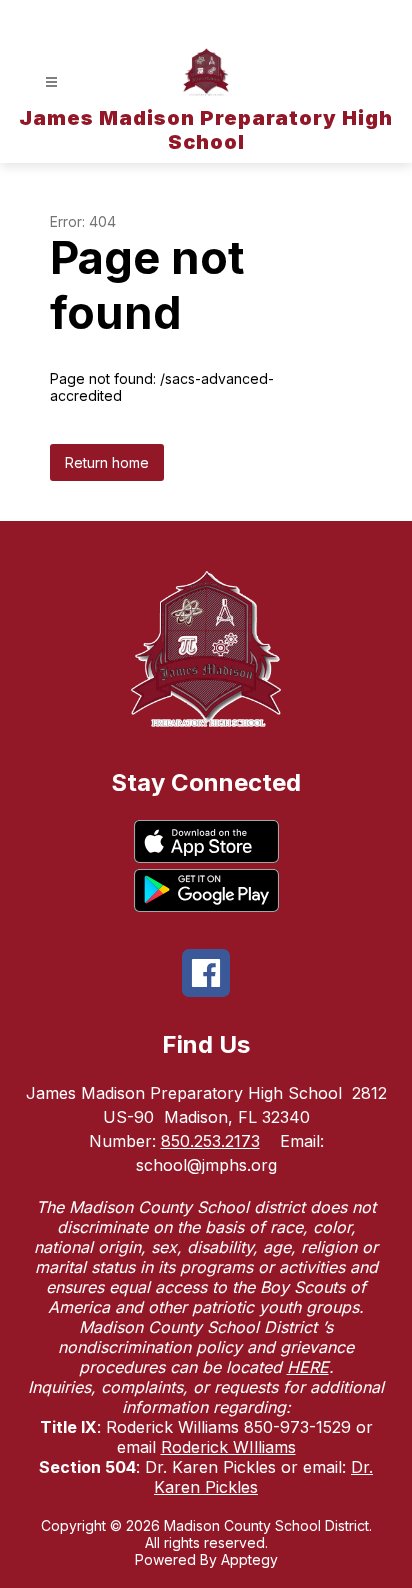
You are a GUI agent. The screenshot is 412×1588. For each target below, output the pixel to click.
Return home (107, 462)
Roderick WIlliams (228, 1447)
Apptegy (249, 1559)
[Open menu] (51, 82)
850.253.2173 (210, 1141)
